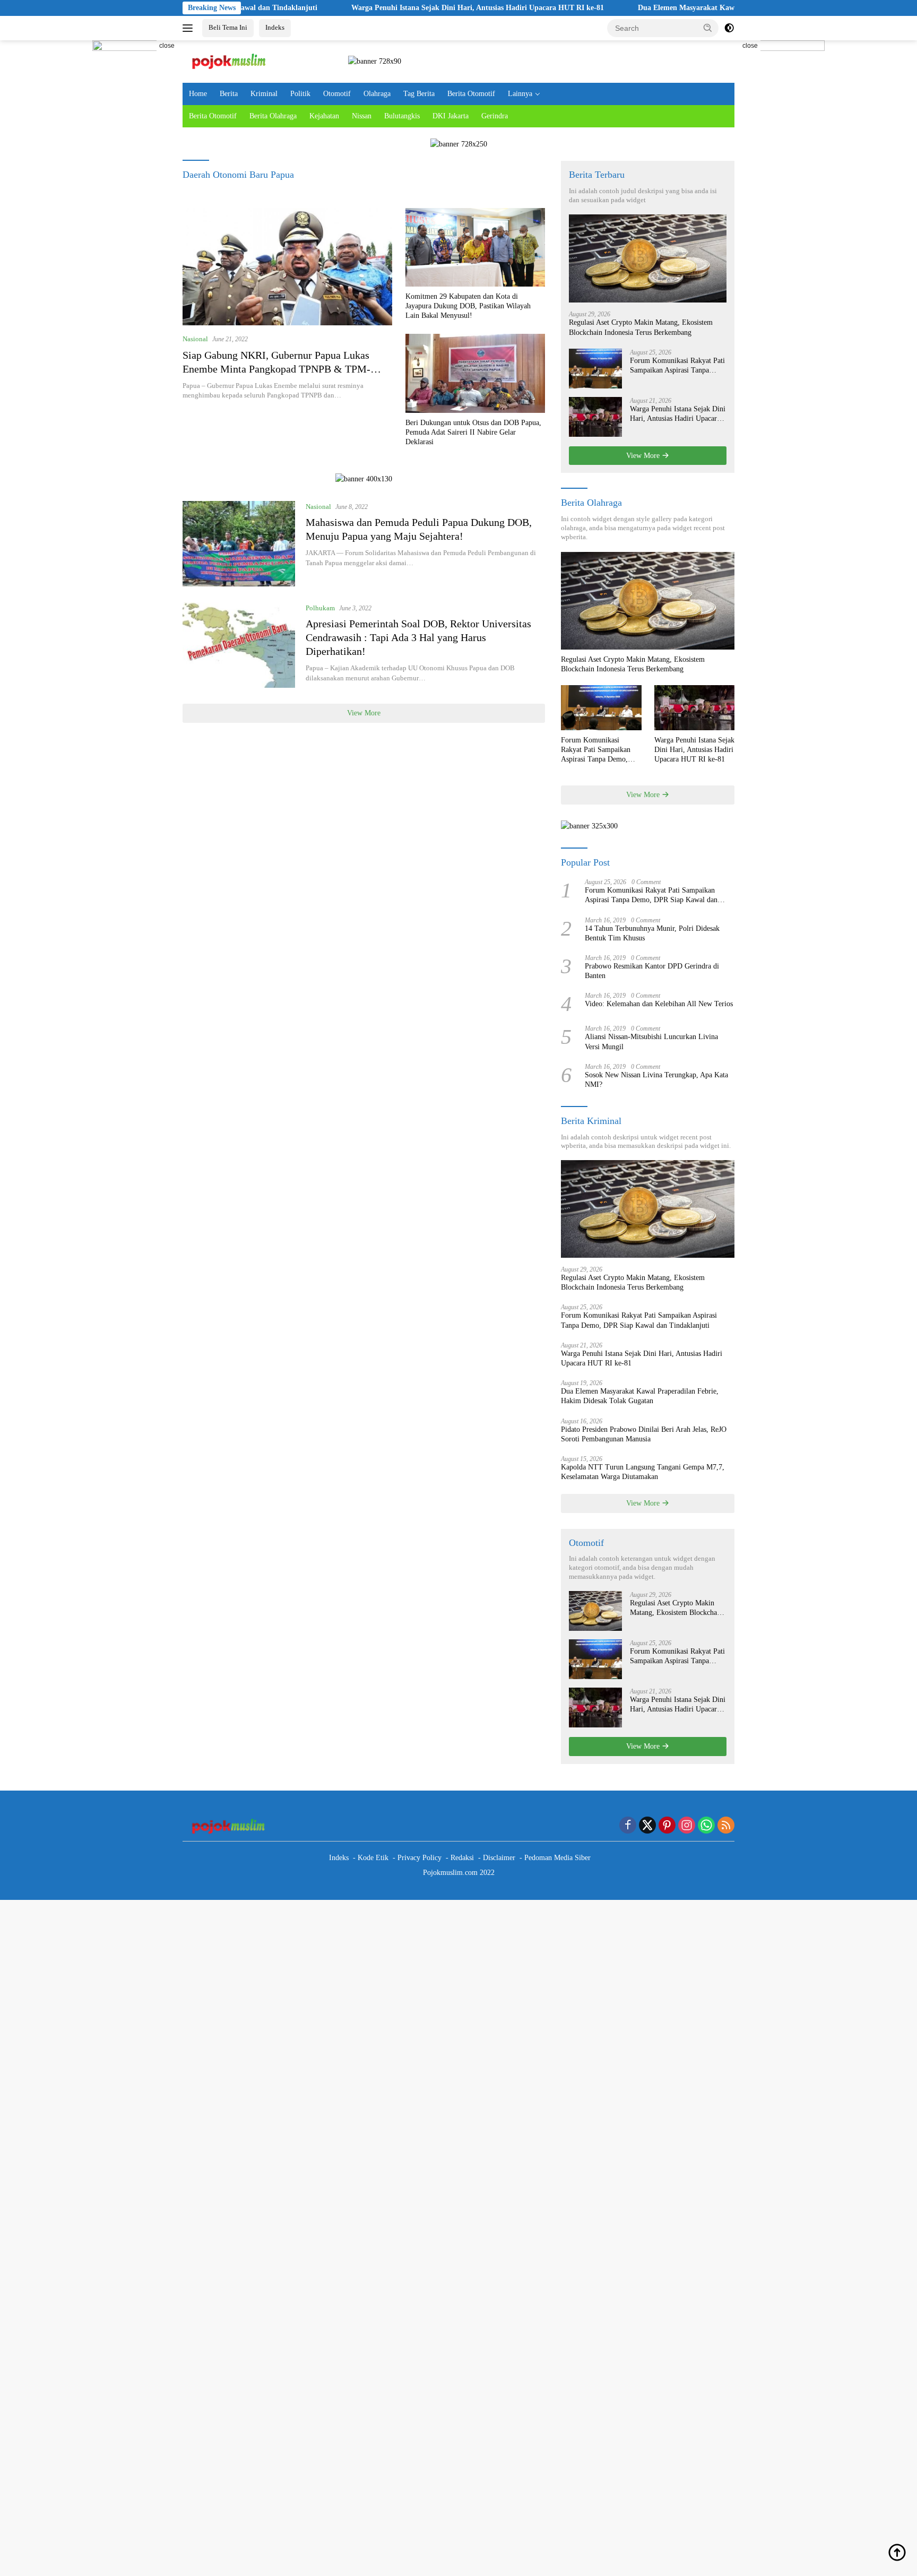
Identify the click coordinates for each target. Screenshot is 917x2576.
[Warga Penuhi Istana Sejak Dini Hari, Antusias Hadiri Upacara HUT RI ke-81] (595, 417)
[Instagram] (687, 1826)
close (167, 46)
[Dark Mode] (729, 28)
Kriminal (264, 94)
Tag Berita (419, 94)
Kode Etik (373, 1858)
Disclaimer (499, 1858)
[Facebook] (628, 1826)
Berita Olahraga (273, 116)
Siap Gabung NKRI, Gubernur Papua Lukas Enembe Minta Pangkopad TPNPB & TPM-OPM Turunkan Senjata (276, 369)
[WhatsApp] (706, 1826)
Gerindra (495, 116)
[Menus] (190, 28)
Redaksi (462, 1858)
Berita (229, 94)
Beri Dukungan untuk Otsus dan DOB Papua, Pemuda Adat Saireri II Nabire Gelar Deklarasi (473, 432)
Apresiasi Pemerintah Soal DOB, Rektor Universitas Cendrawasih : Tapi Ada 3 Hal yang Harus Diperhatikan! (418, 637)
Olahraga (377, 94)
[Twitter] (647, 1826)
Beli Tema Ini (228, 27)
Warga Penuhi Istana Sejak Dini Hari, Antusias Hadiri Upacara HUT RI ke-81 (400, 8)
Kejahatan (324, 116)
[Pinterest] (667, 1826)
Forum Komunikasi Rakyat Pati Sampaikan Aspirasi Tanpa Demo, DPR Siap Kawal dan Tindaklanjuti (677, 366)
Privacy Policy (419, 1858)
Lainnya (520, 94)
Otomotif (337, 94)
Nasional (195, 339)
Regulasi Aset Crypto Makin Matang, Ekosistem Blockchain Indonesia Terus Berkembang (641, 327)
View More (364, 713)
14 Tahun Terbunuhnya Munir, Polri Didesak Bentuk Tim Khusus (652, 933)
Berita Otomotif (471, 94)
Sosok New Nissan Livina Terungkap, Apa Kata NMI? (656, 1080)
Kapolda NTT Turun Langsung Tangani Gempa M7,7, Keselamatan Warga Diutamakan (643, 1472)
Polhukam (320, 608)
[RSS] (726, 1826)
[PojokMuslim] (231, 61)
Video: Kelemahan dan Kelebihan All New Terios (659, 1004)
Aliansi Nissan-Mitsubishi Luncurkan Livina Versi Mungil (651, 1041)
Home (198, 94)
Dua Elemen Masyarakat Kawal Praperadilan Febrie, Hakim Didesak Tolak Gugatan (697, 8)
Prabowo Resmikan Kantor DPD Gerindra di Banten (652, 971)
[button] (708, 28)
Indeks (275, 27)
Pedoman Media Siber (557, 1858)
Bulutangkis (402, 116)
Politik (300, 94)
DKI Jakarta (451, 116)
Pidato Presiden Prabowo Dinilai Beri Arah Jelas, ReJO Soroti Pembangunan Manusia (644, 1434)
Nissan (362, 116)
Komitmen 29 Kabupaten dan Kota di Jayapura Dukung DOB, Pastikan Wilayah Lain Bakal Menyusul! (468, 306)
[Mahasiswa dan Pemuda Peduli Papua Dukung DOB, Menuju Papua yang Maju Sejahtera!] (239, 544)
